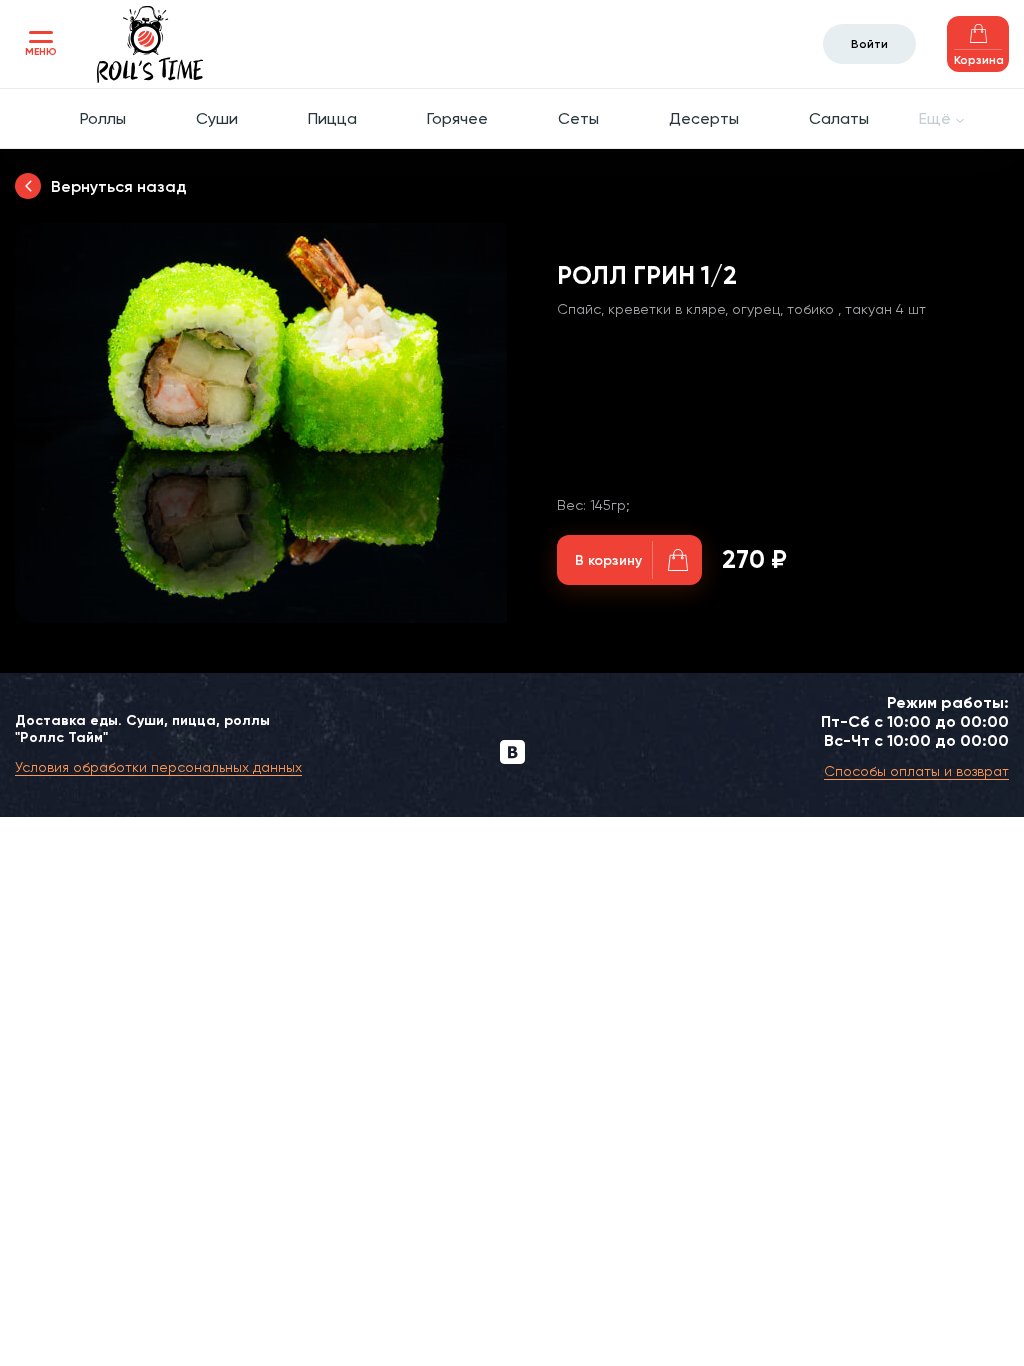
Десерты (704, 118)
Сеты (578, 118)
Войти (869, 44)
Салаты (839, 118)
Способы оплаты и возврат (916, 771)
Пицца (332, 118)
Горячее (457, 118)
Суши (217, 118)
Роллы (103, 118)
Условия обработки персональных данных (158, 767)
